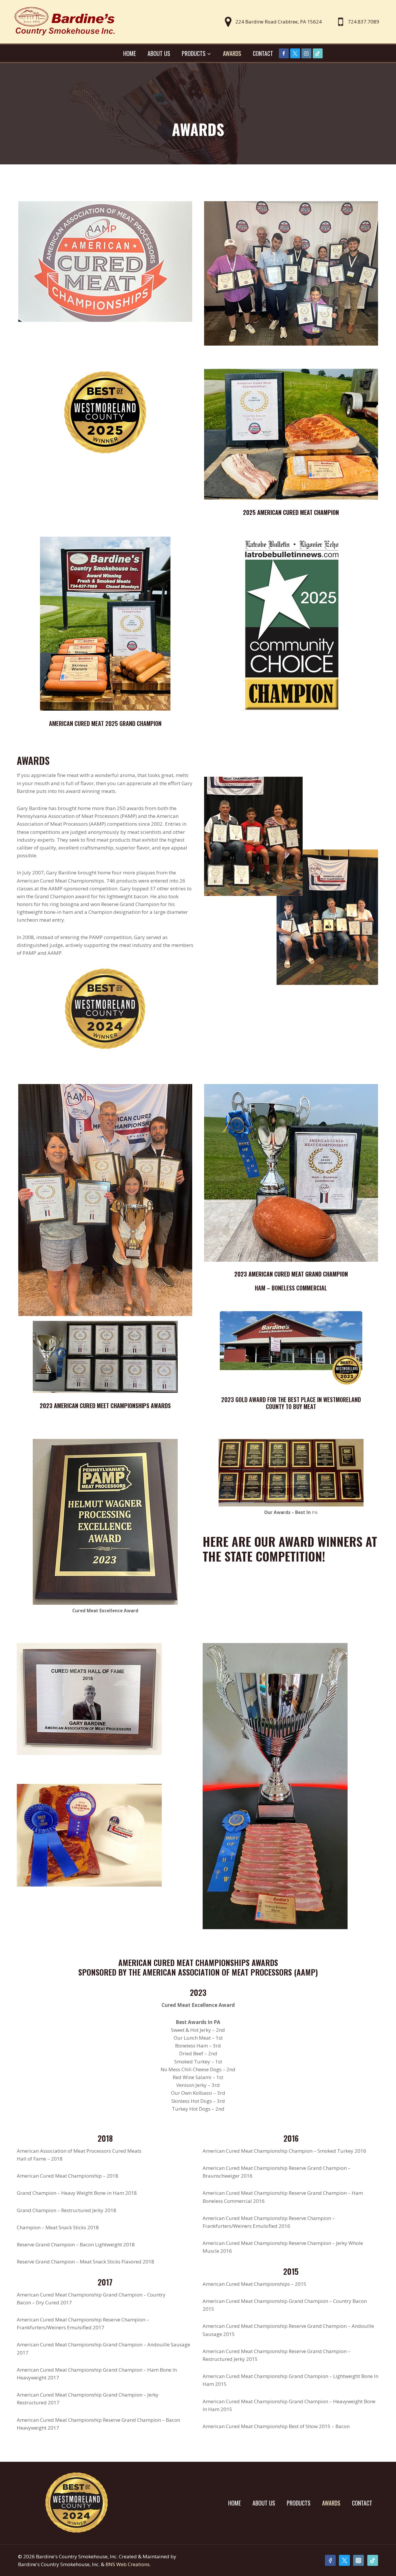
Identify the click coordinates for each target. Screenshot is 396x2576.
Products (299, 2503)
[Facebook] (284, 53)
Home (130, 53)
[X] (295, 53)
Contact (263, 53)
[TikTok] (318, 53)
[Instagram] (306, 53)
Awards (232, 53)
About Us (159, 53)
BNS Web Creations (128, 2564)
